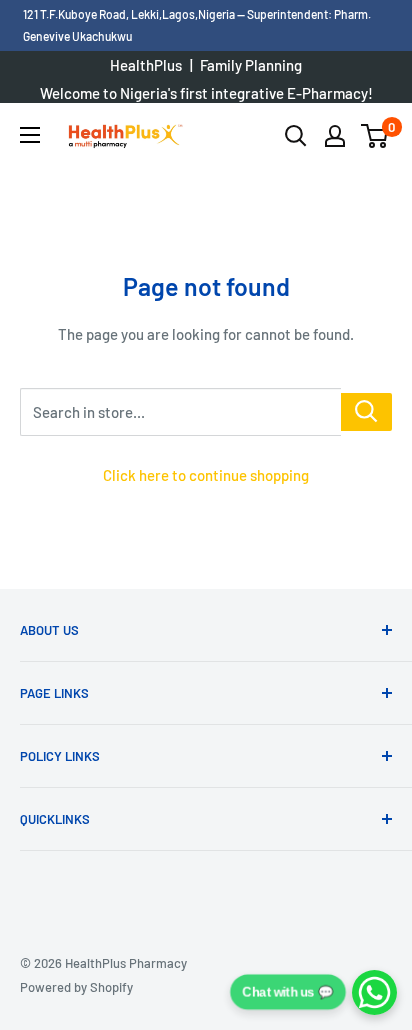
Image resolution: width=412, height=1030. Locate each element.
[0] (375, 136)
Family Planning (251, 65)
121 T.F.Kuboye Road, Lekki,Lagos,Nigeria (130, 14)
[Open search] (296, 136)
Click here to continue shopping (206, 475)
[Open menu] (30, 135)
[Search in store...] (366, 412)
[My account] (335, 136)
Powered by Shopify (76, 987)
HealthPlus (146, 65)
